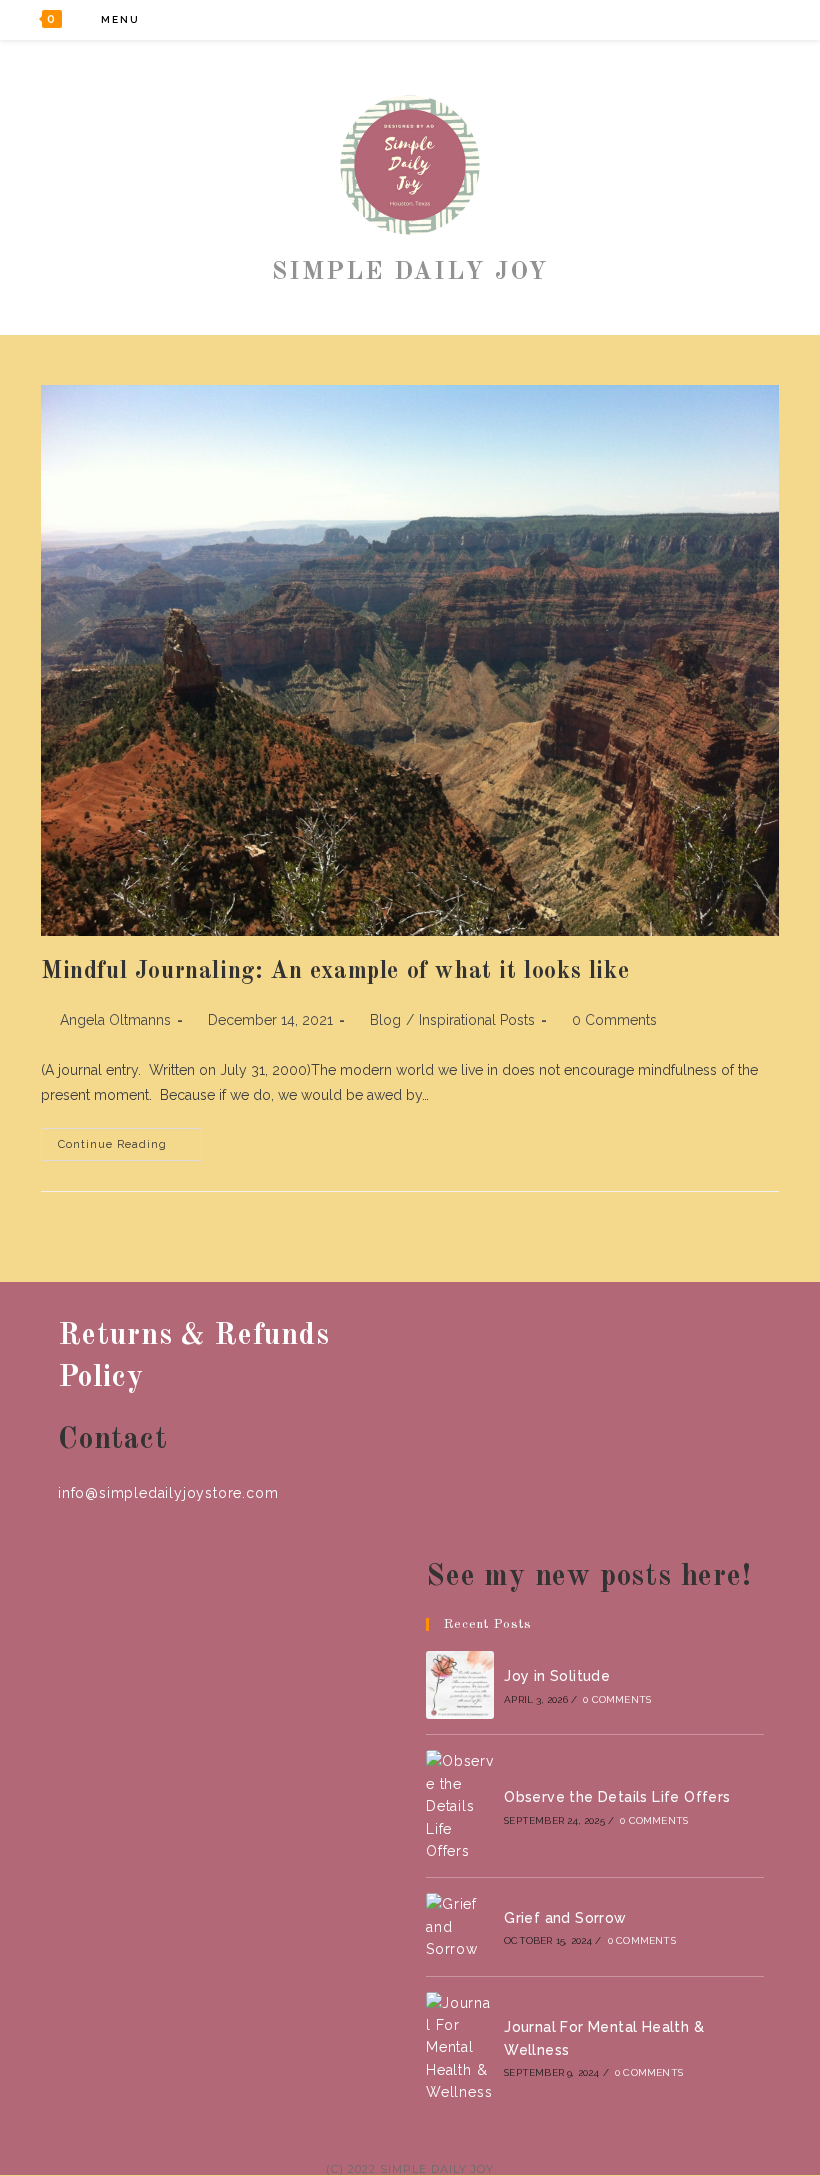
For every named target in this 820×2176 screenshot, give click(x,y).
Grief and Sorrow (565, 1918)
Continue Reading (130, 1149)
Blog (385, 1020)
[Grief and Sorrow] (460, 1926)
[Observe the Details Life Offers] (460, 1806)
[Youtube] (755, 19)
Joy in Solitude (557, 1676)
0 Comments (614, 1020)
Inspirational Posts (477, 1020)
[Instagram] (728, 19)
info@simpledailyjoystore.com (168, 1493)
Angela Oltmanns (115, 1020)
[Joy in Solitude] (460, 1685)
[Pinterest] (701, 19)
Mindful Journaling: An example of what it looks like (335, 972)
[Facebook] (674, 19)
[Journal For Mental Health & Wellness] (460, 2048)
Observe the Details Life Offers (617, 1797)
